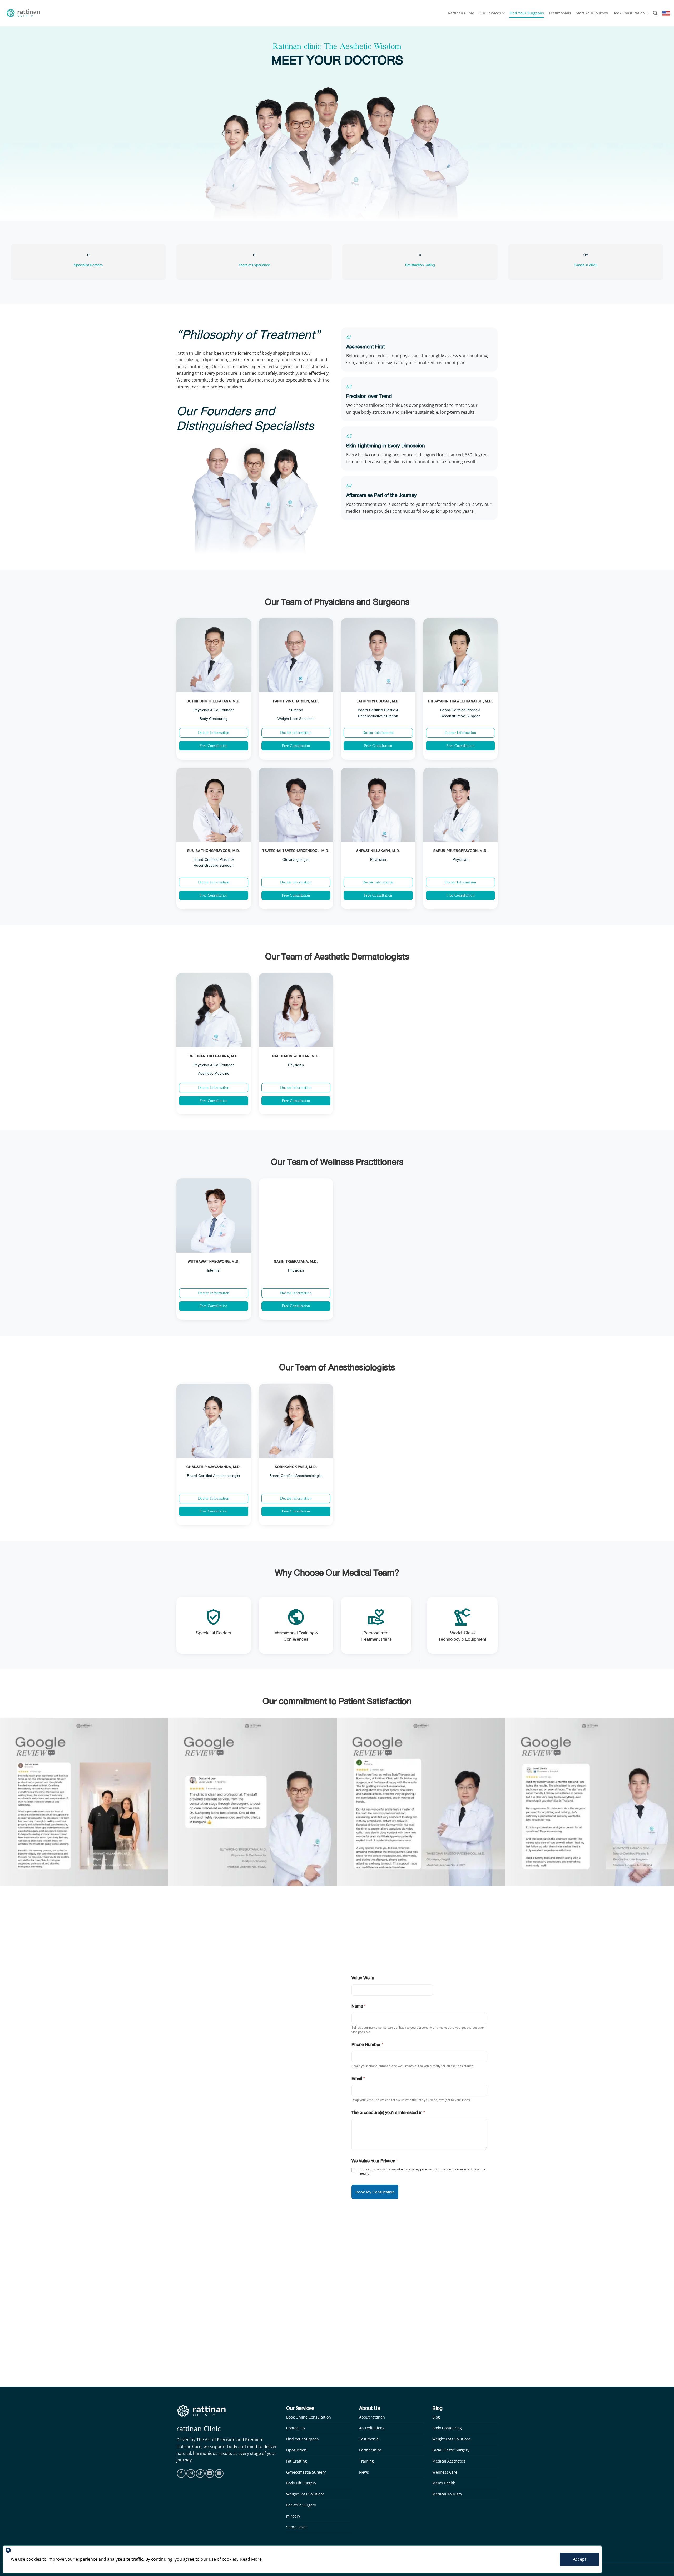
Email (358, 2078)
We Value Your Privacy (375, 2161)
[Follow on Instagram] (191, 2473)
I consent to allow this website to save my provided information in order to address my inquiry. (422, 2171)
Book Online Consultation (309, 2417)
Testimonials (560, 13)
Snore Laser (297, 2527)
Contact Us (296, 2428)
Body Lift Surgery (301, 2483)
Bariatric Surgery (301, 2505)
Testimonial (369, 2439)
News (364, 2472)
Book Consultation (629, 13)
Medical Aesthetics (449, 2461)
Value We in (363, 1978)
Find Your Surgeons (527, 13)
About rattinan (372, 2417)
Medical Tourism (447, 2494)
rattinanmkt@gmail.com (214, 2081)
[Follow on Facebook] (181, 2473)
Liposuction (296, 2450)
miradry (293, 2516)
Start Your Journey (592, 13)
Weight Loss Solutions (305, 2494)
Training (366, 2461)
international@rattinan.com (218, 2061)
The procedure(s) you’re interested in (388, 2112)
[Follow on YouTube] (219, 2473)
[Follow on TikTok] (200, 2473)
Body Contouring (447, 2428)
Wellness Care (445, 2472)
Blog (436, 2417)
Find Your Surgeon (303, 2439)
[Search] (655, 13)
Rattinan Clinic (461, 13)
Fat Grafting (297, 2461)
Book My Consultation (375, 2192)
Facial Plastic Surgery (451, 2450)
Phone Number (367, 2045)
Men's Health (444, 2483)
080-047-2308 (213, 2054)
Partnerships (370, 2450)
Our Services (490, 13)
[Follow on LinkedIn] (210, 2473)
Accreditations (372, 2428)
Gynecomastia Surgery (306, 2472)
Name (359, 2006)
